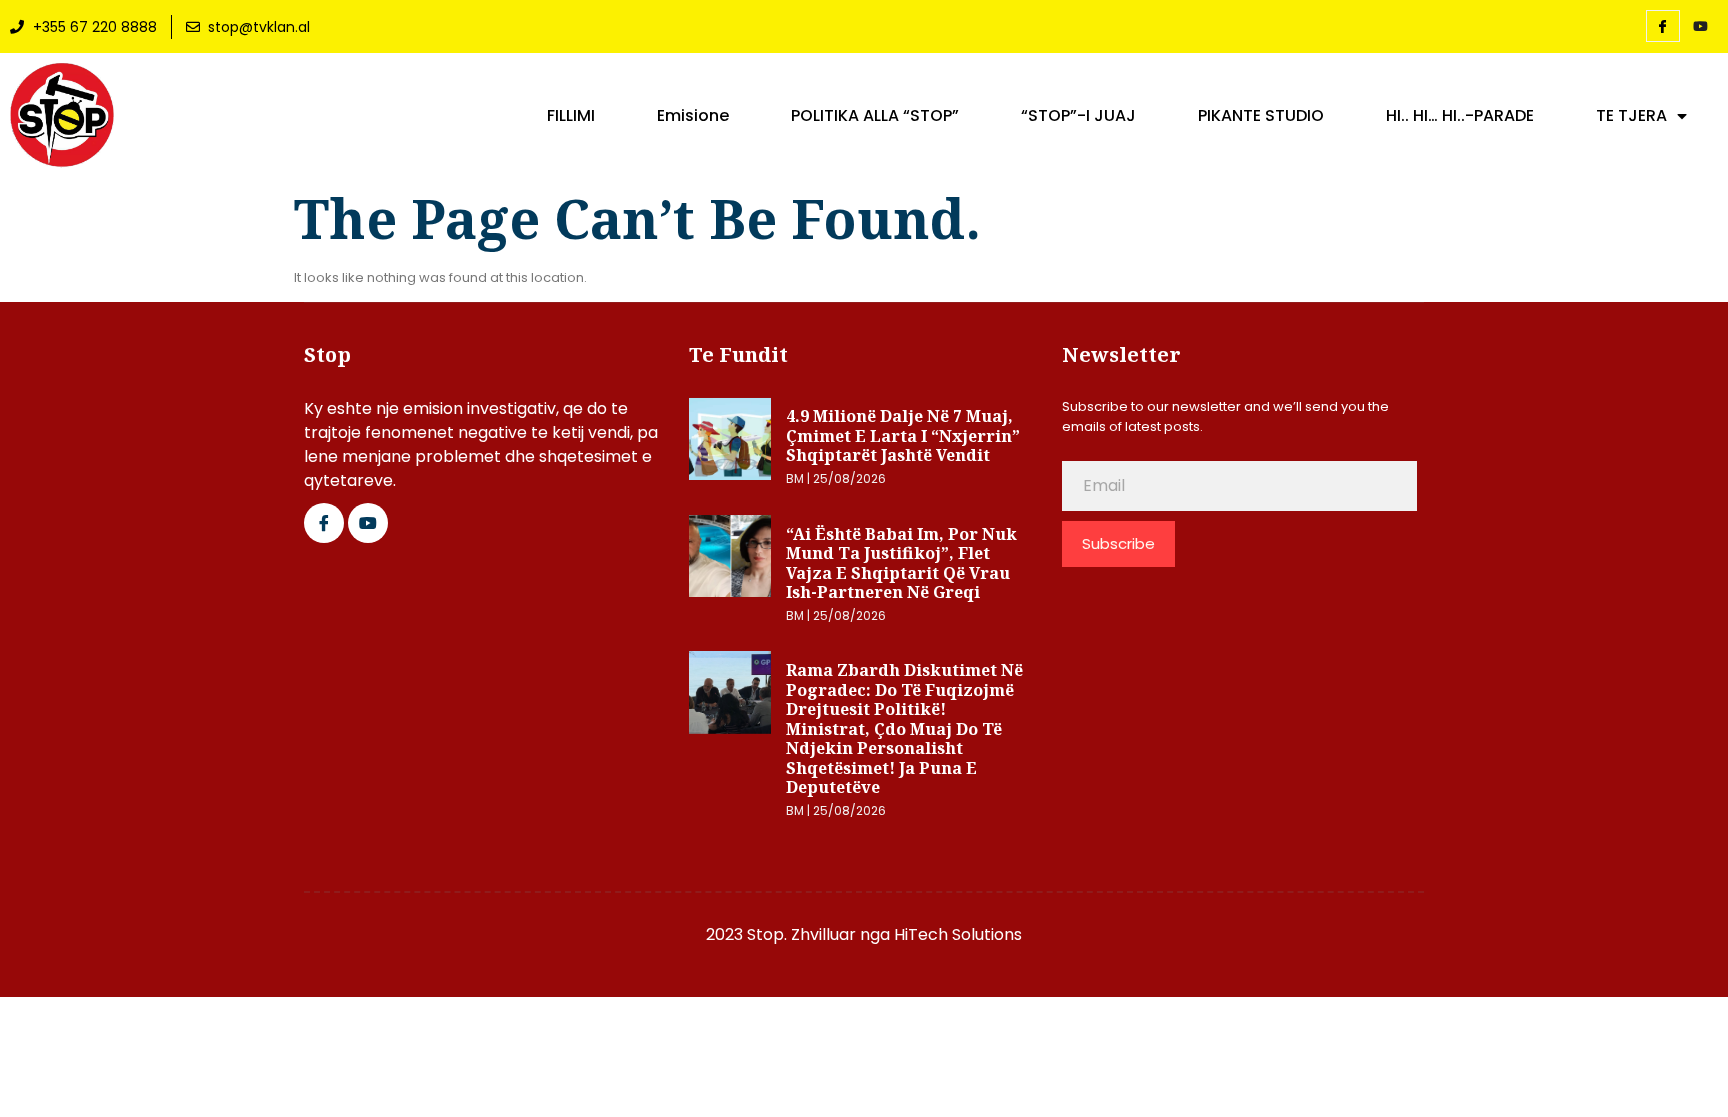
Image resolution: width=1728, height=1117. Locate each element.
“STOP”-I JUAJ (1078, 116)
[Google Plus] (368, 523)
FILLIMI (571, 116)
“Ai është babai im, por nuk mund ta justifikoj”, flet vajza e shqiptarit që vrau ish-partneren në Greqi (901, 563)
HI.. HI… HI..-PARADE (1460, 116)
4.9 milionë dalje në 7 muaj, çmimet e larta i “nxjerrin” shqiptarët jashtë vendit (903, 435)
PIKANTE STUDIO (1261, 116)
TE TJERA (1631, 116)
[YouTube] (1701, 27)
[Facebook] (1663, 26)
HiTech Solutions (958, 934)
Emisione (693, 116)
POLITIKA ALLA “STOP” (875, 116)
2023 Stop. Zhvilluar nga (800, 934)
